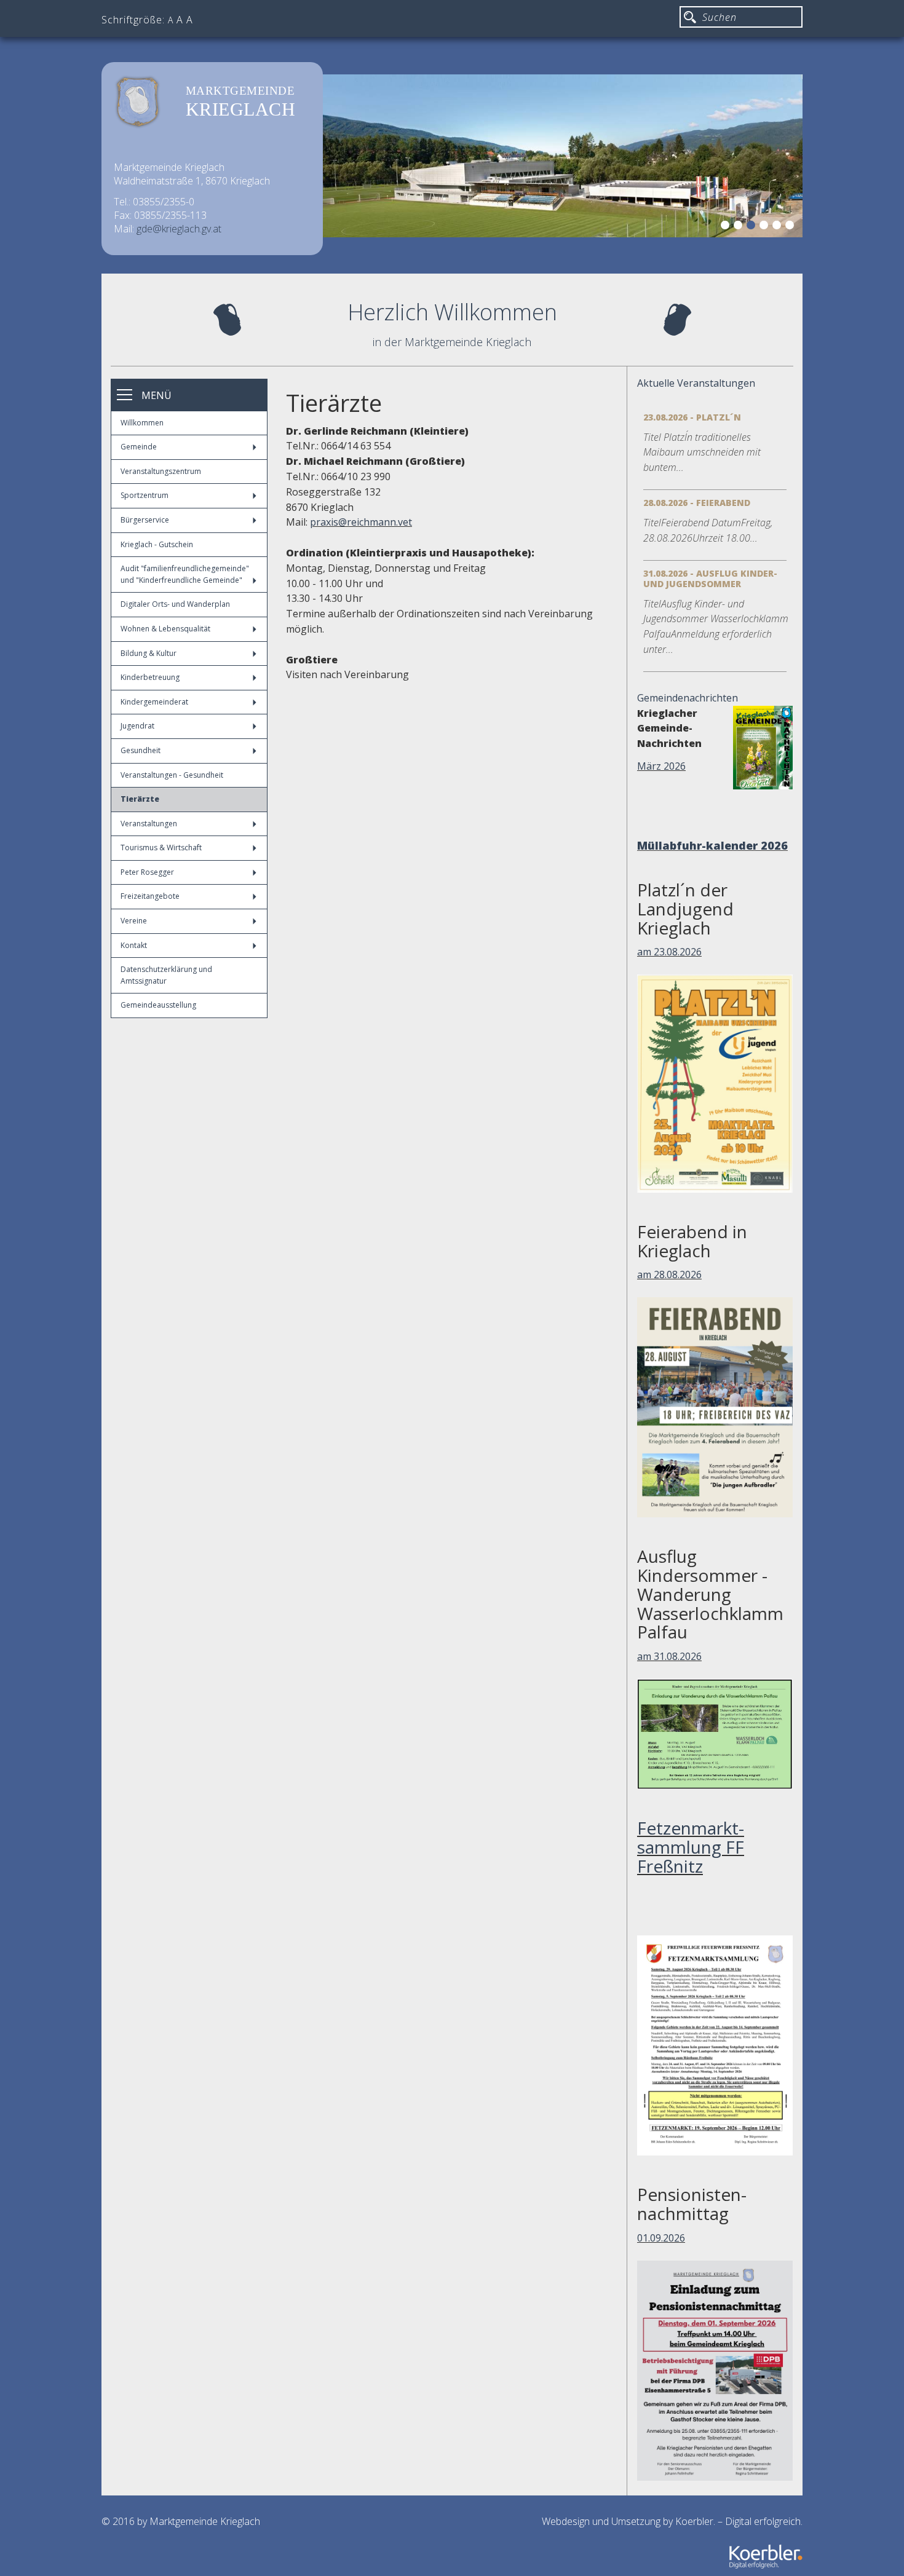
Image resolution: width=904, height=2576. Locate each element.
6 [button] (791, 227)
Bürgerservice (145, 520)
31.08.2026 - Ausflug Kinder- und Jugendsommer (710, 579)
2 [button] (740, 227)
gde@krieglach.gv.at (179, 229)
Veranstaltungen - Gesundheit (172, 775)
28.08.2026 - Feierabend (697, 503)
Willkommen (142, 423)
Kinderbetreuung (150, 677)
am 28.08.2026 (669, 1312)
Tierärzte (140, 799)
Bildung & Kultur (149, 653)
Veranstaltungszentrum (161, 471)
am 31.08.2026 (669, 1694)
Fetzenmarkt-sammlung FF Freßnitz (691, 1884)
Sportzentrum (145, 495)
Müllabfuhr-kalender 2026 (678, 852)
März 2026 (661, 766)
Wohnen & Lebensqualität (165, 629)
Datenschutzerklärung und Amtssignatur (166, 975)
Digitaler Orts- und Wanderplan (175, 604)
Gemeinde (139, 447)
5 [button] (779, 227)
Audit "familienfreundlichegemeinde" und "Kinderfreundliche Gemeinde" (185, 574)
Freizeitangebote (150, 896)
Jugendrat (137, 726)
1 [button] (727, 227)
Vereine (134, 921)
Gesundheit (141, 750)
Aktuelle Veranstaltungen (696, 383)
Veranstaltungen (149, 824)
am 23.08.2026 (669, 989)
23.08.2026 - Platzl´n (692, 417)
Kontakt (134, 945)
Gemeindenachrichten (688, 698)
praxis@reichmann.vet (361, 522)
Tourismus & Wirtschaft (161, 847)
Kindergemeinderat (154, 702)
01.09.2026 (661, 2275)
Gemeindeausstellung (158, 1005)
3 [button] (753, 227)
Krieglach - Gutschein (157, 544)
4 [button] (766, 227)
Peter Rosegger (147, 872)
